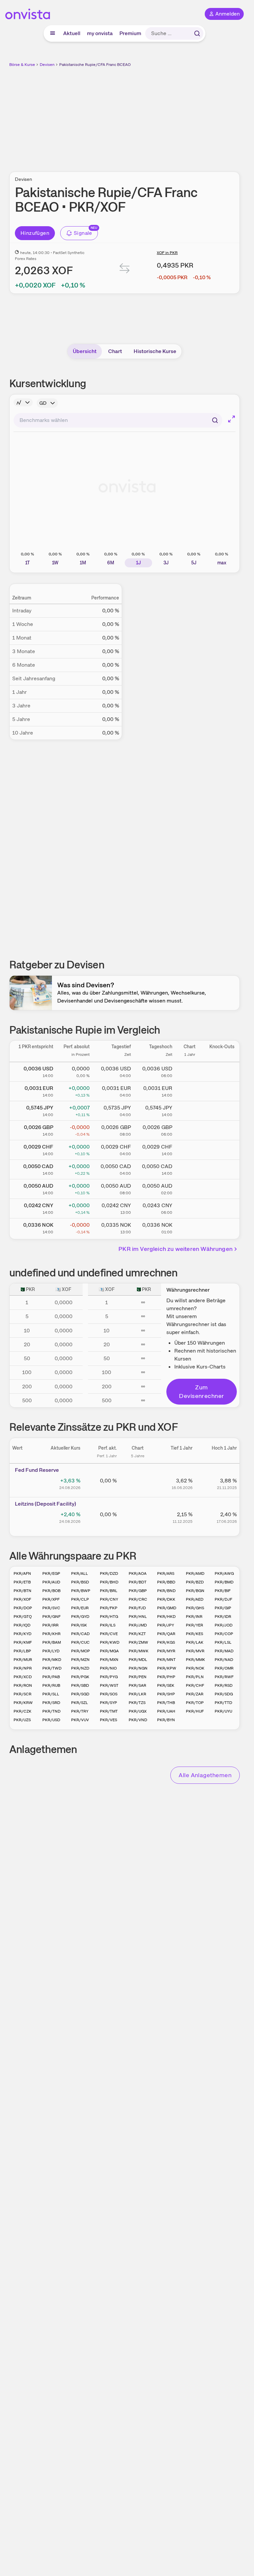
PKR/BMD (224, 1582)
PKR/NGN (138, 1668)
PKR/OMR (224, 1668)
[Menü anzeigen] (53, 33)
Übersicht (85, 351)
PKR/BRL (109, 1591)
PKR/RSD (224, 1685)
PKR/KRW (23, 1703)
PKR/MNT (166, 1660)
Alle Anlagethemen (205, 1775)
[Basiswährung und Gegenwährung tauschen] (125, 270)
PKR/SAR (137, 1685)
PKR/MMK (195, 1660)
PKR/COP (224, 1634)
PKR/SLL (51, 1694)
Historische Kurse (155, 351)
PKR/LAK (195, 1642)
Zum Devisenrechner (201, 1391)
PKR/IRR (50, 1625)
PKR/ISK (79, 1625)
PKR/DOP (23, 1608)
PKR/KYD (22, 1634)
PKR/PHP (166, 1677)
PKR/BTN (22, 1591)
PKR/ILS (108, 1625)
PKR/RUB (51, 1685)
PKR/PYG (109, 1677)
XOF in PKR (167, 253)
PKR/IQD (22, 1625)
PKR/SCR (22, 1694)
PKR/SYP (108, 1703)
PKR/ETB (22, 1582)
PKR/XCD (23, 1677)
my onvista (100, 33)
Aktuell (72, 33)
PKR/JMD (138, 1625)
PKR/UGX (138, 1711)
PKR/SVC (51, 1608)
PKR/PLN (195, 1677)
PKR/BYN (166, 1720)
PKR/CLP (80, 1599)
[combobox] (118, 420)
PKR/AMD (195, 1573)
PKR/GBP (138, 1591)
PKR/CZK (22, 1711)
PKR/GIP (223, 1608)
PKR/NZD (80, 1668)
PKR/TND (51, 1711)
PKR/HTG (109, 1617)
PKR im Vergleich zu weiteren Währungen (175, 1249)
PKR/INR (194, 1617)
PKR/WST (109, 1685)
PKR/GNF (51, 1617)
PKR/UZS (22, 1720)
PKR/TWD (52, 1668)
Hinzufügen (35, 233)
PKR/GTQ (23, 1617)
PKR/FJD (137, 1608)
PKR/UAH (166, 1711)
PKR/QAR (166, 1634)
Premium (130, 33)
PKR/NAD (224, 1660)
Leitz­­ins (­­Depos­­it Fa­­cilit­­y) (45, 1504)
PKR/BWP (81, 1591)
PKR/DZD (109, 1573)
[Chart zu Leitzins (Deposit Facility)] (138, 1517)
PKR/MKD (52, 1660)
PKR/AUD (51, 1582)
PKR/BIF (223, 1591)
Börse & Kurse (22, 65)
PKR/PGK (80, 1677)
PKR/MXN (109, 1660)
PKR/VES (108, 1720)
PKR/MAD (224, 1651)
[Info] (23, 402)
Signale (83, 233)
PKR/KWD (110, 1642)
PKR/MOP (81, 1651)
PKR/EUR (80, 1608)
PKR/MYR (166, 1651)
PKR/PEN (138, 1677)
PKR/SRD (51, 1703)
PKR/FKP (109, 1608)
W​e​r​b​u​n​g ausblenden (149, 116)
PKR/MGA (109, 1651)
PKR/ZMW (138, 1642)
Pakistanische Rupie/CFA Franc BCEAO (95, 65)
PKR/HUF (195, 1711)
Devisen (47, 65)
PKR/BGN (195, 1591)
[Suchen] (197, 33)
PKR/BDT (138, 1582)
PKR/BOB (51, 1591)
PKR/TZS (137, 1703)
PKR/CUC (80, 1642)
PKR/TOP (195, 1703)
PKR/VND (138, 1720)
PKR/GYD (80, 1617)
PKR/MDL (138, 1660)
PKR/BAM (52, 1642)
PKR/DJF (223, 1599)
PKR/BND (166, 1591)
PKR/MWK (139, 1651)
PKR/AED (195, 1599)
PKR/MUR (23, 1660)
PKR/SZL (80, 1703)
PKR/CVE (109, 1634)
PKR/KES (194, 1634)
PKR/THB (166, 1703)
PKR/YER (194, 1625)
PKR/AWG (224, 1573)
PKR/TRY (80, 1711)
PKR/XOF (22, 1599)
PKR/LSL (223, 1642)
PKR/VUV (80, 1720)
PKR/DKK (166, 1599)
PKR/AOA (138, 1573)
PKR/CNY (109, 1599)
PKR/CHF (195, 1685)
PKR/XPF (51, 1599)
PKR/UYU (223, 1711)
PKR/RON (23, 1685)
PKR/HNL (138, 1617)
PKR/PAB (51, 1677)
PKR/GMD (167, 1608)
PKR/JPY (166, 1625)
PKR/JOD (224, 1625)
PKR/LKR (137, 1694)
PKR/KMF (23, 1642)
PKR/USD (51, 1720)
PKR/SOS (109, 1694)
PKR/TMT (109, 1711)
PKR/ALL (80, 1573)
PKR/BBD (166, 1582)
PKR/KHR (51, 1634)
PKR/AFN (22, 1573)
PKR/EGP (51, 1573)
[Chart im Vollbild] (232, 419)
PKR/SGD (80, 1694)
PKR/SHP (166, 1694)
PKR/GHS (195, 1608)
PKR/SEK (166, 1685)
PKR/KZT (137, 1634)
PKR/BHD (109, 1582)
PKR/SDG (224, 1694)
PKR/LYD (51, 1651)
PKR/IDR (223, 1617)
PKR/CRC (138, 1599)
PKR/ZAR (195, 1694)
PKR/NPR (23, 1668)
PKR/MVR (195, 1651)
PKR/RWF (224, 1677)
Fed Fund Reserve (37, 1470)
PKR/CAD (80, 1634)
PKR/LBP (22, 1651)
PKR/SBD (80, 1685)
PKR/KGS (166, 1642)
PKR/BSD (80, 1582)
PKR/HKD (166, 1617)
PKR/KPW (167, 1668)
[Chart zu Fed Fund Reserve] (138, 1483)
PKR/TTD (223, 1703)
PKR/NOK (195, 1668)
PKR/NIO (108, 1668)
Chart (115, 351)
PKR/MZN (80, 1660)
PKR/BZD (195, 1582)
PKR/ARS (166, 1573)
